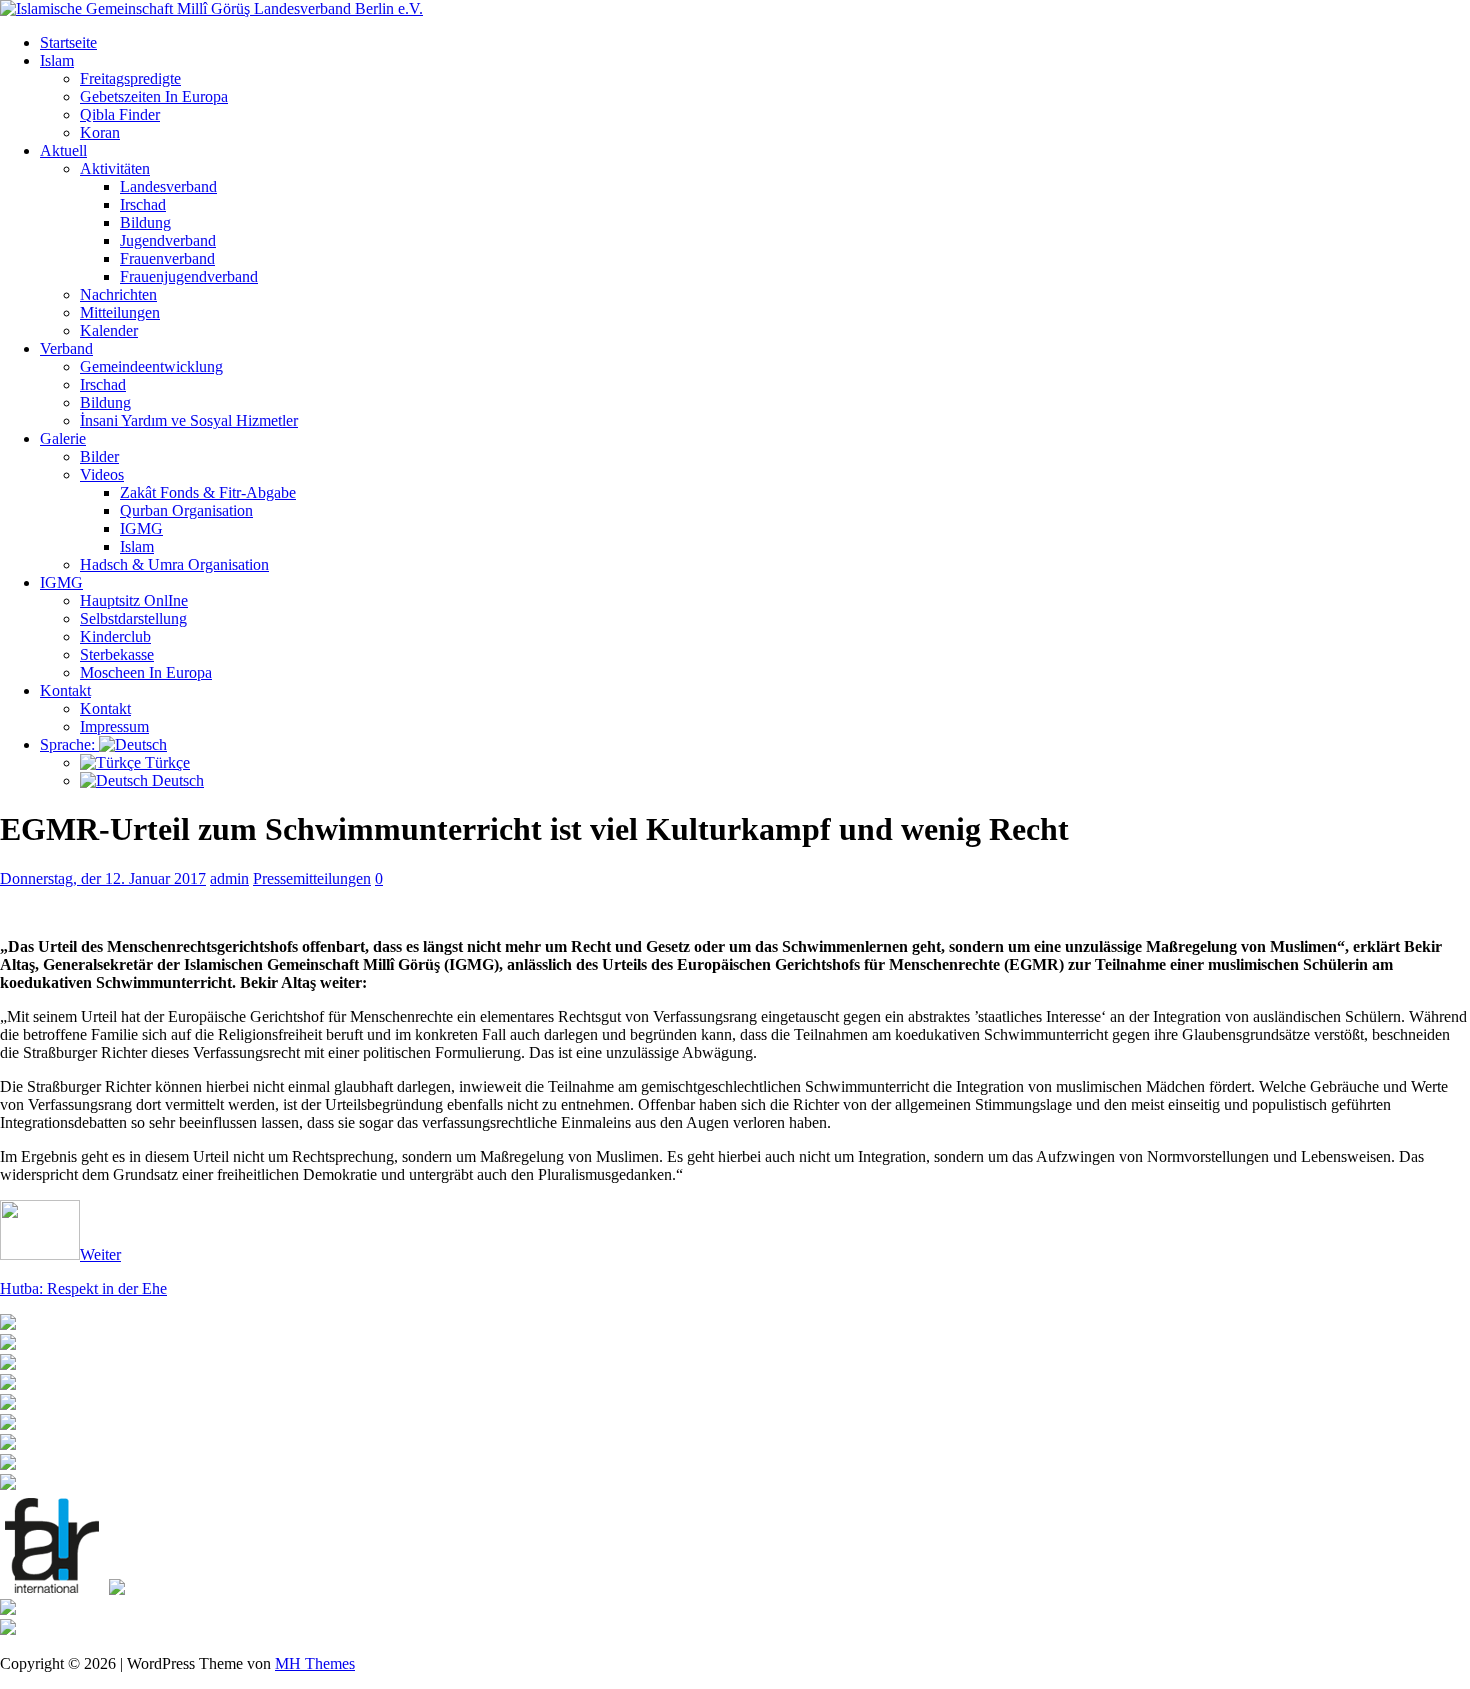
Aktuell (63, 150)
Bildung (145, 222)
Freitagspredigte (130, 78)
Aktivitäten (115, 168)
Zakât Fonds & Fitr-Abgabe (208, 492)
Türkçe (165, 762)
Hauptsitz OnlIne (134, 600)
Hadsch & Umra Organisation (174, 564)
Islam (57, 60)
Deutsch (176, 780)
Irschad (143, 204)
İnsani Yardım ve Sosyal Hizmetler (189, 420)
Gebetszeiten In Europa (154, 96)
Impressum (114, 726)
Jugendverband (168, 240)
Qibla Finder (120, 114)
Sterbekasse (117, 654)
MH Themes (315, 1663)
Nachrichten (118, 294)
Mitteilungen (120, 312)
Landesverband (168, 186)
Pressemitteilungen (312, 878)
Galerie (63, 438)
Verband (66, 348)
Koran (100, 132)
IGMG (141, 528)
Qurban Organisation (186, 510)
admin (229, 878)
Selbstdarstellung (133, 618)
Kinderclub (115, 636)
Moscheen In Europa (146, 672)
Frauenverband (167, 258)
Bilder (99, 456)
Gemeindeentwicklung (151, 366)
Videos (102, 474)
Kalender (109, 330)
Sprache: (69, 744)
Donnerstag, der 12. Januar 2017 (103, 878)
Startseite (68, 42)
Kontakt (65, 690)
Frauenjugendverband (189, 276)
